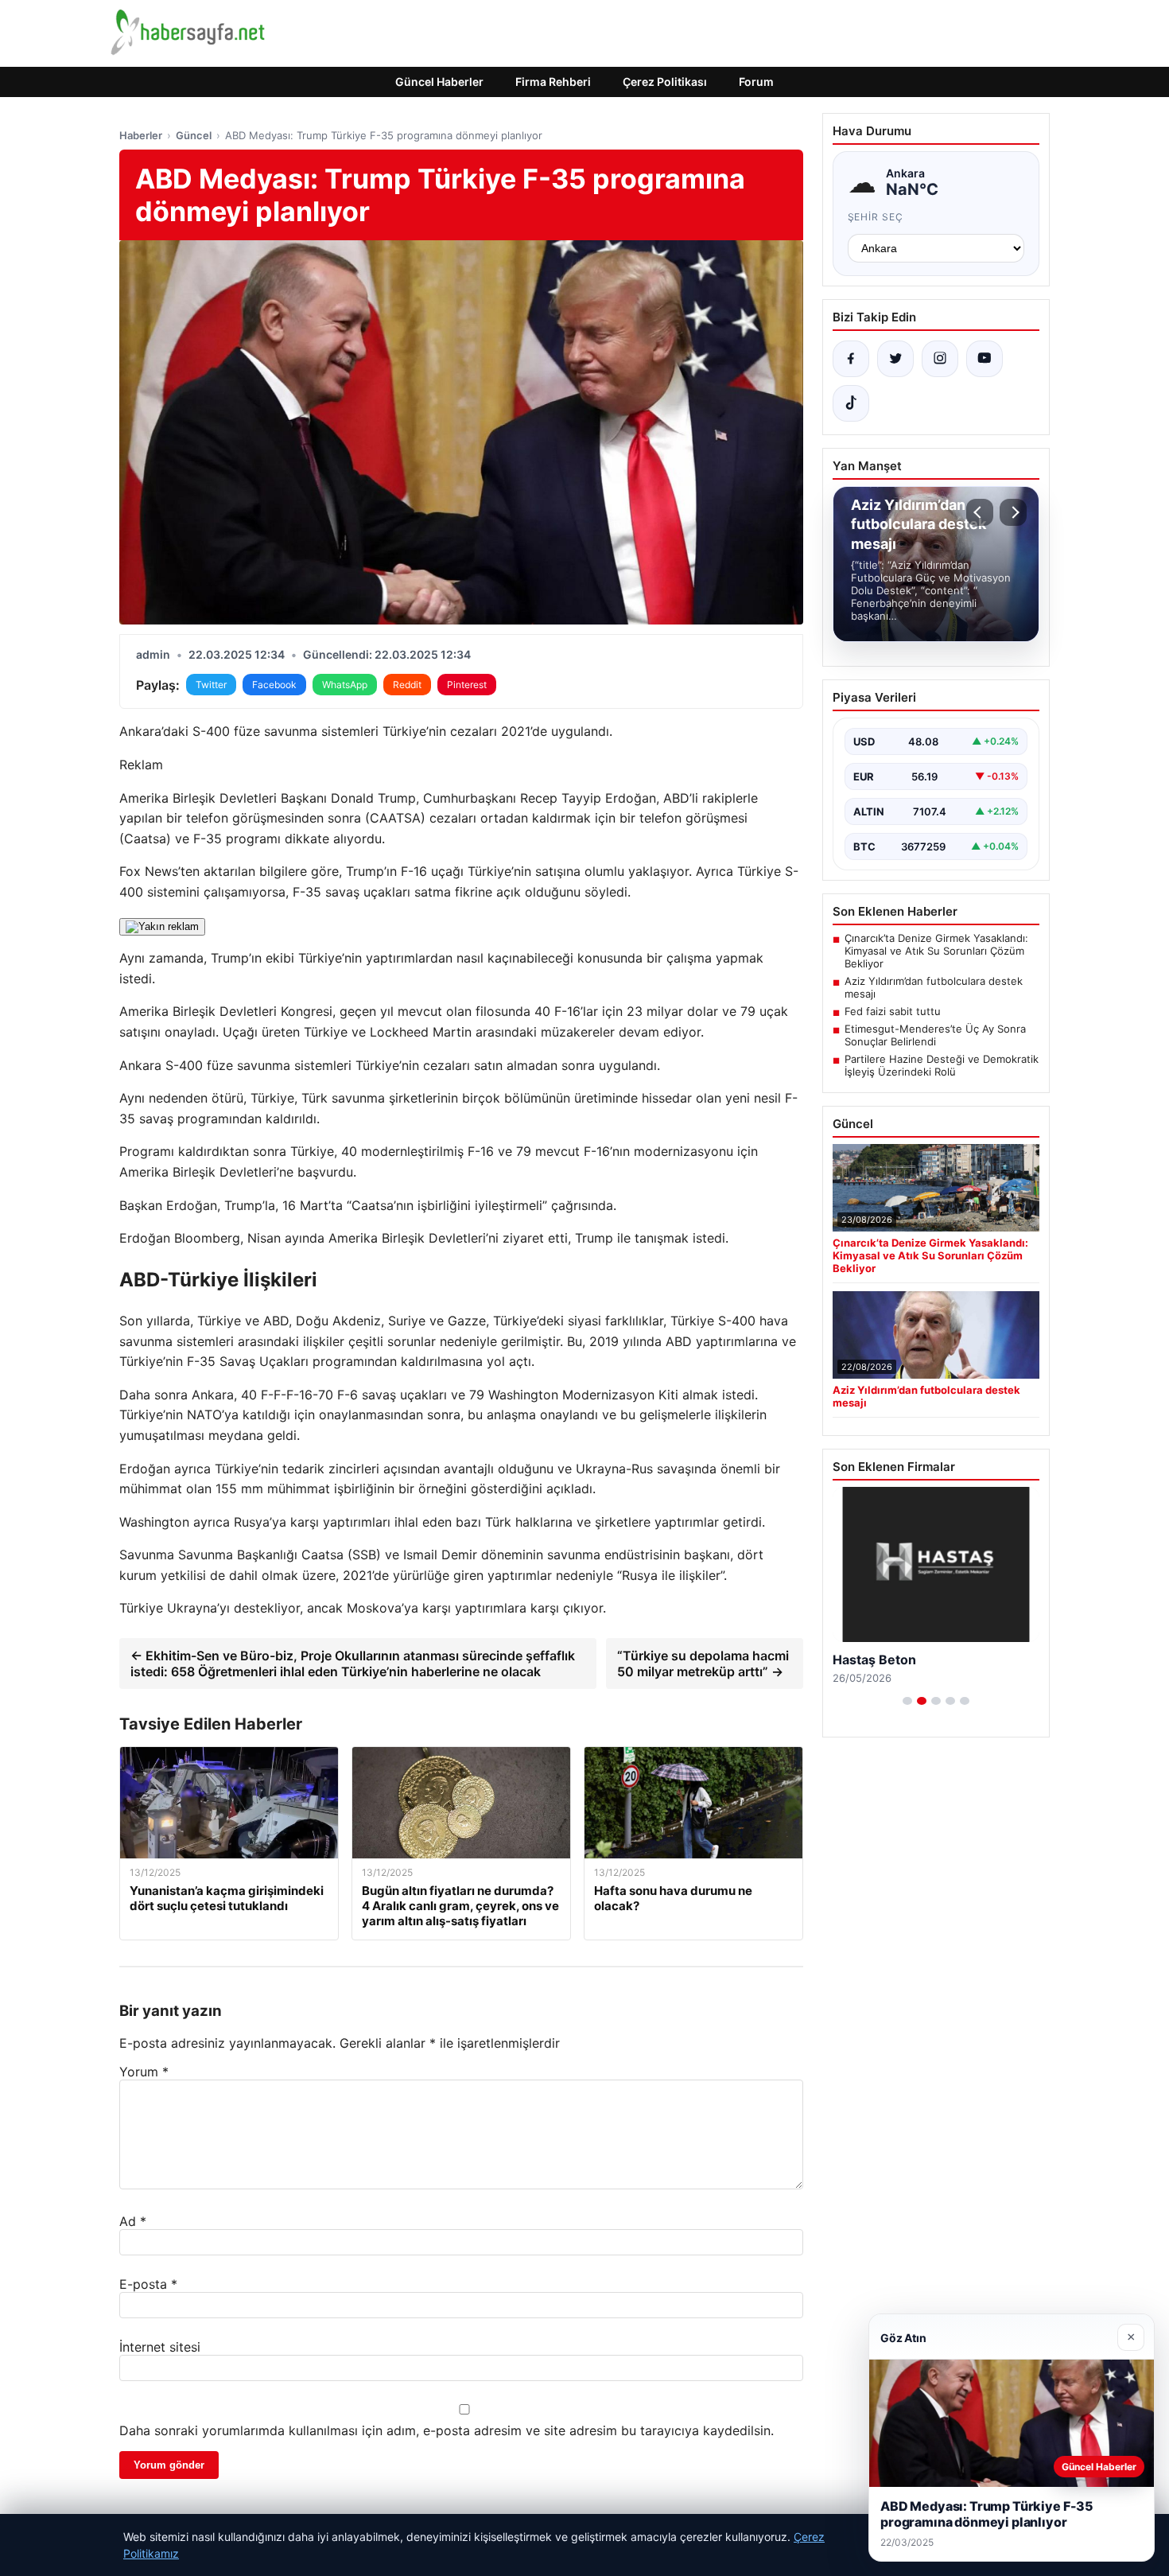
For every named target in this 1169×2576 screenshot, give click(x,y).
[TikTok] (851, 403)
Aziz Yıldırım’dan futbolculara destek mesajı (934, 987)
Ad (133, 2221)
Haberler (141, 135)
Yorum (144, 2072)
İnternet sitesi (160, 2347)
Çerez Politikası (665, 82)
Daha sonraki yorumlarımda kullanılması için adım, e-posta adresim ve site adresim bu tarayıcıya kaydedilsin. (447, 2430)
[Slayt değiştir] (907, 1701)
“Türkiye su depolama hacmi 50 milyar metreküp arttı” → (703, 1664)
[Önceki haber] (980, 512)
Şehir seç (876, 217)
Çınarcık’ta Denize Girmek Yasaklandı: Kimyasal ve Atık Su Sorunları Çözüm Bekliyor (936, 951)
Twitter (211, 685)
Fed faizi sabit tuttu (893, 1011)
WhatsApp (345, 685)
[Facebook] (851, 359)
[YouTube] (985, 359)
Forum (756, 82)
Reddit (407, 685)
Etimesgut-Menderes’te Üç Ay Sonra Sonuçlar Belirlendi (935, 1035)
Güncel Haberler (439, 82)
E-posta (148, 2284)
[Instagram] (940, 359)
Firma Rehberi (553, 82)
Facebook (274, 685)
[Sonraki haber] (1013, 512)
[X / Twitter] (895, 359)
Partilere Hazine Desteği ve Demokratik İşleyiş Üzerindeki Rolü (942, 1065)
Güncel (194, 135)
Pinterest (467, 685)
